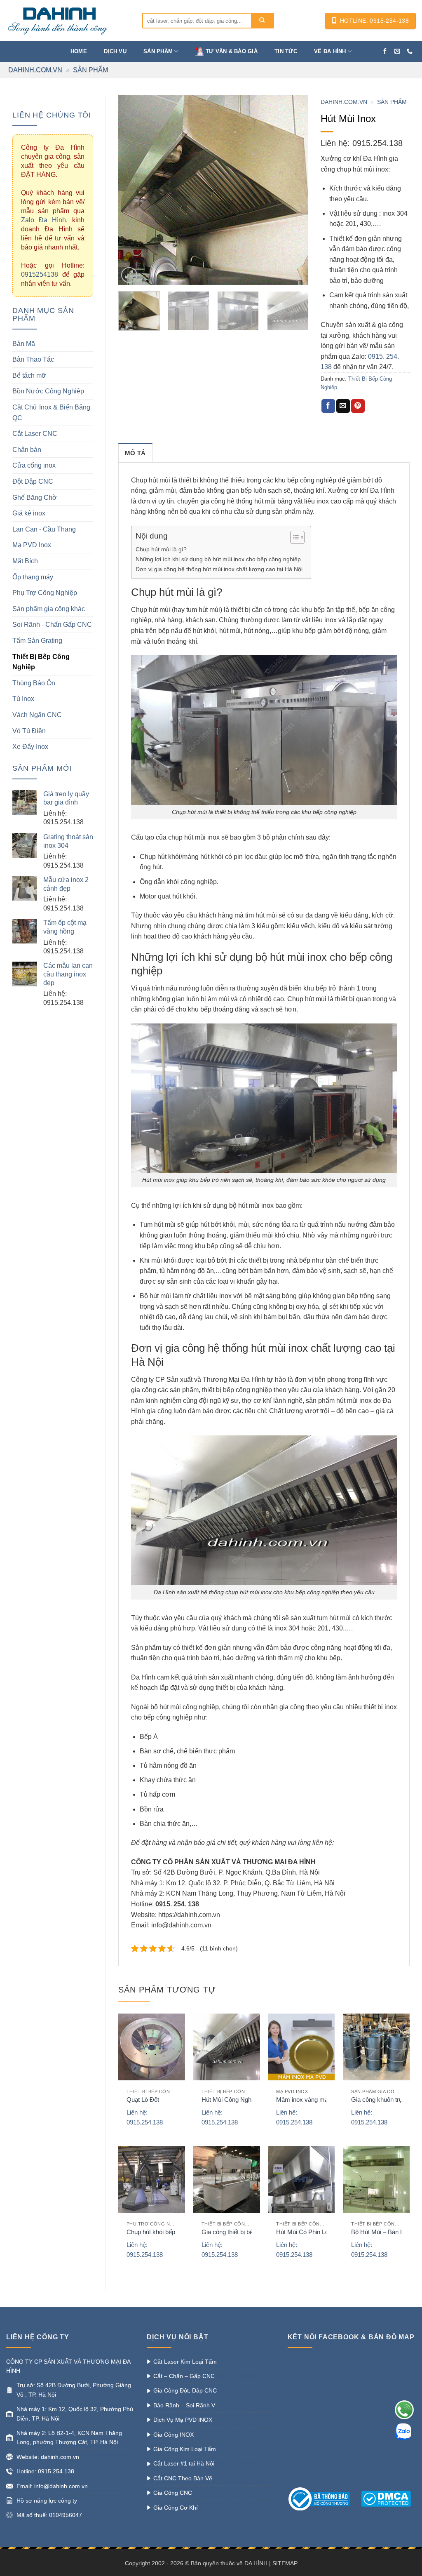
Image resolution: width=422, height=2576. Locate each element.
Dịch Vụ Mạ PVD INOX (183, 2420)
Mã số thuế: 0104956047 (49, 2515)
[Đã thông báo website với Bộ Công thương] (324, 2498)
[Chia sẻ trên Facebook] (328, 406)
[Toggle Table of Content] (293, 537)
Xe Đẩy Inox (30, 747)
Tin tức (286, 51)
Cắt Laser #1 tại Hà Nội (184, 2463)
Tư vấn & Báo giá (232, 51)
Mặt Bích (25, 561)
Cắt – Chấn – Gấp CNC (184, 2376)
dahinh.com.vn (35, 70)
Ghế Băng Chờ (35, 498)
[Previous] (132, 190)
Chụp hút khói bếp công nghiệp (169, 2232)
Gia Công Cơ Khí (176, 2508)
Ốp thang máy (33, 577)
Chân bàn (27, 450)
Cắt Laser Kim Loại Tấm (185, 2362)
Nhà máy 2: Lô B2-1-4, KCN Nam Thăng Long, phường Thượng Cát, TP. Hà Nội (69, 2437)
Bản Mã (24, 344)
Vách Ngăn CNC (37, 715)
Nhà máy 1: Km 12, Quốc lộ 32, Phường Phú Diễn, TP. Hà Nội (75, 2414)
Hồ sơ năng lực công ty (47, 2501)
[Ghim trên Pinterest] (358, 406)
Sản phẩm (158, 51)
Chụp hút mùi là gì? (161, 549)
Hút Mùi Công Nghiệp (230, 2100)
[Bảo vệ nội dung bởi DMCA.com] (386, 2498)
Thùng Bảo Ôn (34, 683)
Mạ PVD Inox (32, 545)
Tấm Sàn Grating (37, 641)
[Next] (294, 190)
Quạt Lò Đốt (143, 2100)
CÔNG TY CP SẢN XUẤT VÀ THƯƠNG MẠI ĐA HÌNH (68, 2366)
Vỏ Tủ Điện (29, 731)
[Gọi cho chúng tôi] (410, 52)
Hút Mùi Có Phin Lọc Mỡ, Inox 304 (323, 2232)
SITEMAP (285, 2563)
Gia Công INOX (173, 2435)
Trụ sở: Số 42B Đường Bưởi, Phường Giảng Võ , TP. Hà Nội (74, 2390)
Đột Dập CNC (33, 481)
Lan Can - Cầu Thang (44, 529)
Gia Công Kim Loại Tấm (185, 2449)
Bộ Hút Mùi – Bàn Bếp (381, 2232)
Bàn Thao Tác (33, 359)
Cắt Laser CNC (35, 434)
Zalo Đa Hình (43, 220)
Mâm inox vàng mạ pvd (308, 2100)
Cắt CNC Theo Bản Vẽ (183, 2478)
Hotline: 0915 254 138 (45, 2471)
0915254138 (40, 274)
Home (79, 51)
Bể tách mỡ (29, 375)
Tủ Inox (23, 699)
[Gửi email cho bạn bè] (343, 406)
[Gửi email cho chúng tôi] (397, 52)
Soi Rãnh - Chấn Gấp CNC (52, 625)
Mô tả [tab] (135, 453)
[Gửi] (262, 21)
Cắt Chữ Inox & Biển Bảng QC (51, 413)
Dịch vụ (115, 51)
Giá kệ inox (29, 513)
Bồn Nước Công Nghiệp (48, 391)
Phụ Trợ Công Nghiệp (45, 593)
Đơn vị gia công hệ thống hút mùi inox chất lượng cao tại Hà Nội (219, 569)
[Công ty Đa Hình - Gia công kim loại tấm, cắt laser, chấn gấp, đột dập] (68, 21)
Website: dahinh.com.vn (48, 2457)
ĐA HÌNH (256, 2563)
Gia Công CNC (173, 2493)
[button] (129, 275)
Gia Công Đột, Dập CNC (185, 2390)
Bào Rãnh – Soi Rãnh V (184, 2405)
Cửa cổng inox (34, 465)
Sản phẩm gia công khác (49, 609)
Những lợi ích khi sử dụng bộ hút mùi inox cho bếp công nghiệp (218, 559)
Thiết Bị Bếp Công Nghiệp (41, 662)
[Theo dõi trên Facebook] (385, 52)
